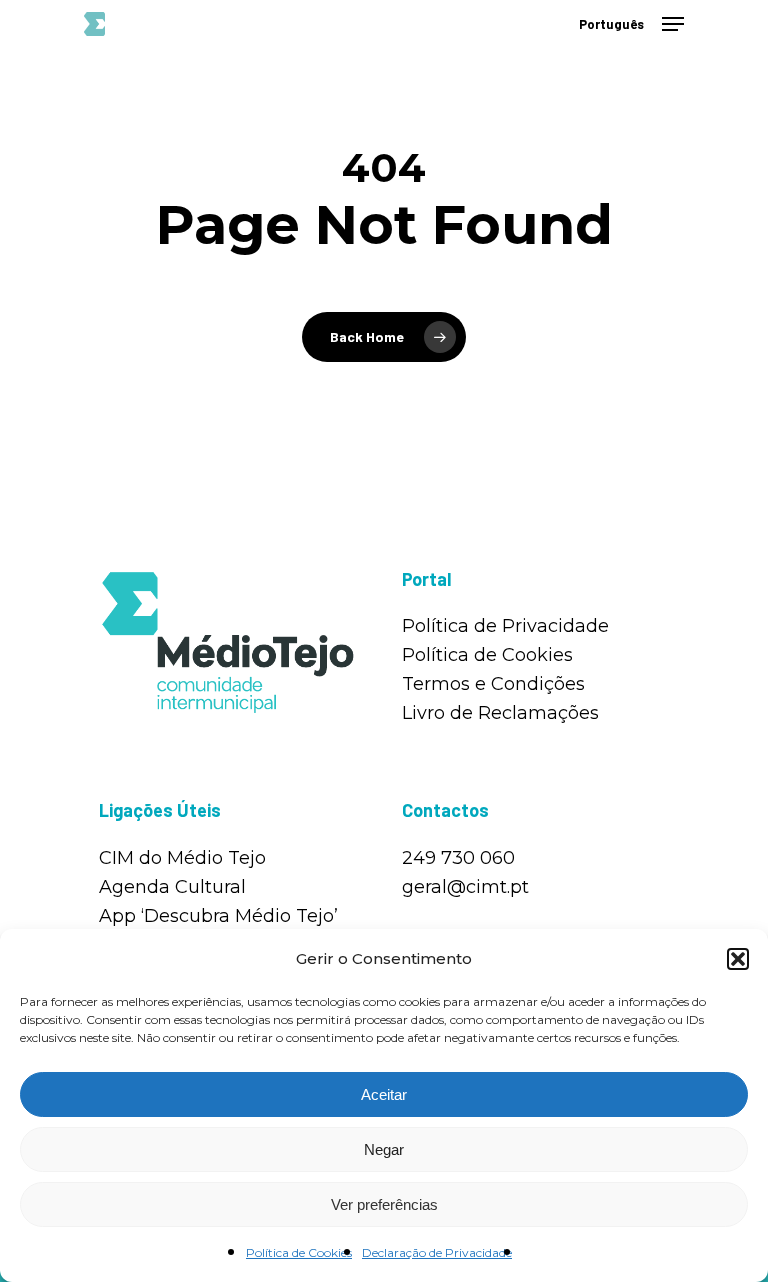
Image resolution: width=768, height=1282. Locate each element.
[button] (738, 959)
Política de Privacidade (505, 626)
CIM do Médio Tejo (182, 858)
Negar (384, 1149)
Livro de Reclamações (500, 713)
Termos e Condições (493, 684)
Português (611, 24)
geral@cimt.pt (465, 887)
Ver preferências (384, 1204)
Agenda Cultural (172, 887)
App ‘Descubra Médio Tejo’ (218, 916)
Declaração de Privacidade (437, 1252)
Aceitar (384, 1094)
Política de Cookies (299, 1252)
